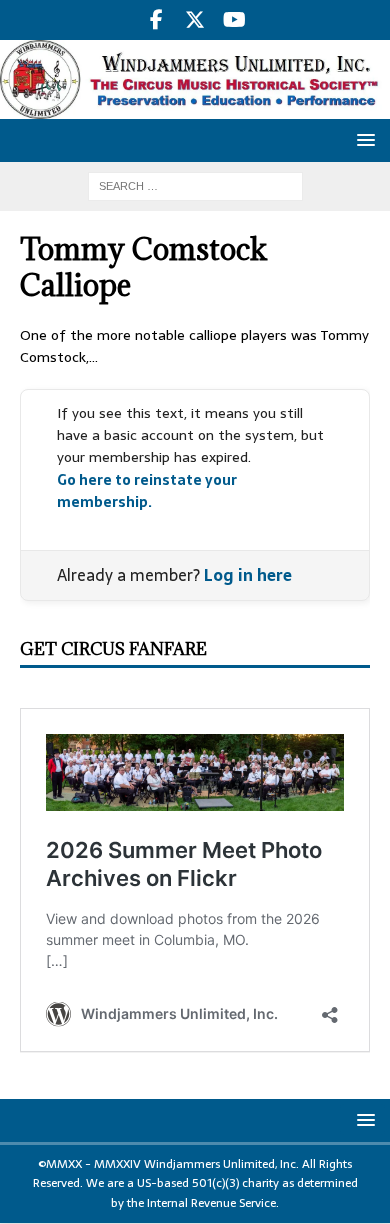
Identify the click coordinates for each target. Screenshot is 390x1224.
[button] (362, 139)
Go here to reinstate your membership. (147, 491)
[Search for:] (195, 185)
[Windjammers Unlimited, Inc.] (195, 108)
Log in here (248, 575)
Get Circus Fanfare (113, 649)
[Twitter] (195, 20)
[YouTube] (234, 20)
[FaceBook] (156, 20)
